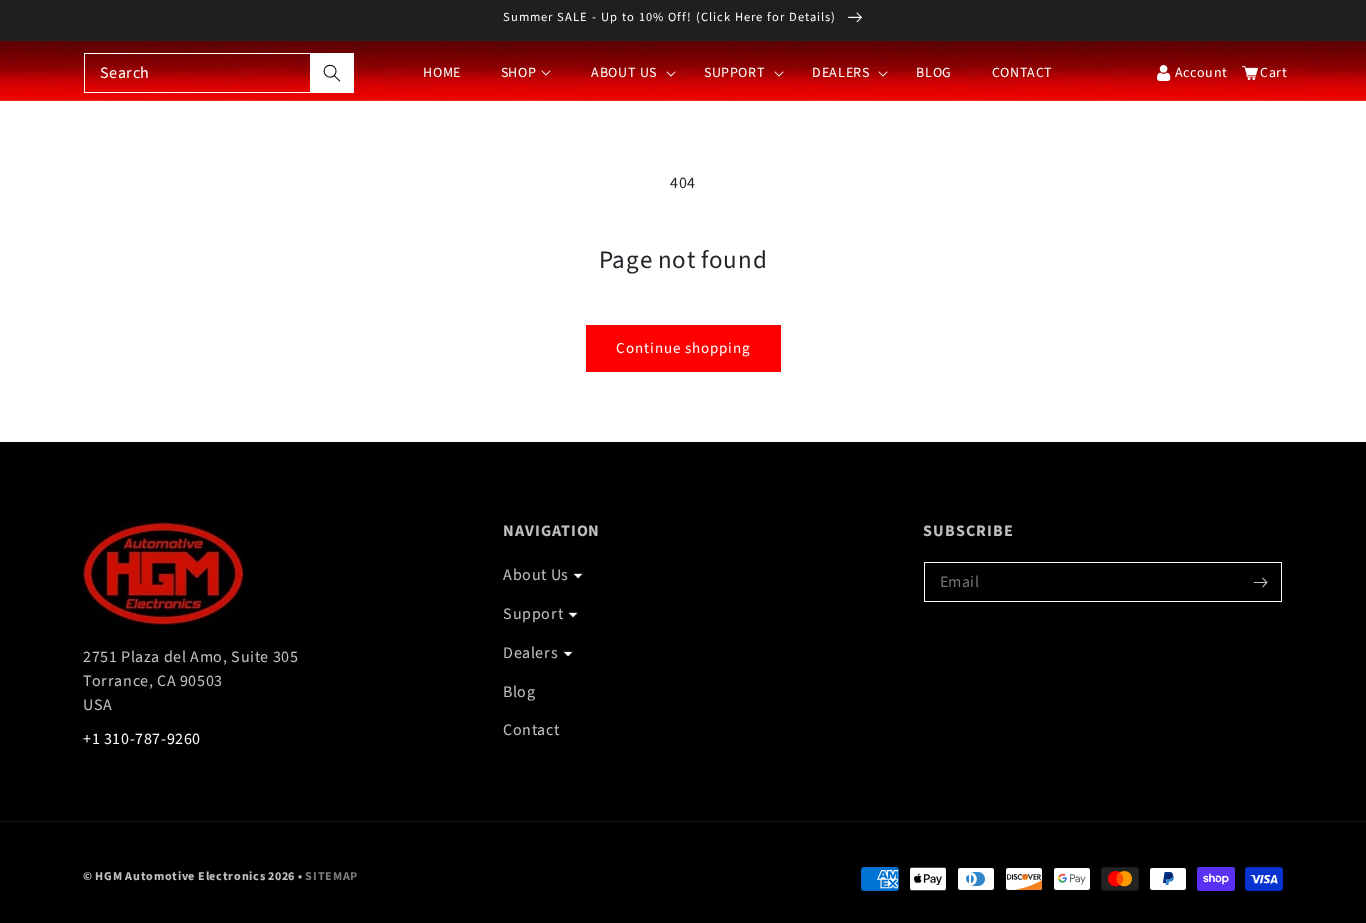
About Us (536, 575)
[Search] (332, 73)
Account (1201, 72)
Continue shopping (683, 348)
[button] (627, 73)
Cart (1269, 72)
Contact (531, 730)
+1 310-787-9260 (142, 739)
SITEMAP (331, 876)
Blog (519, 692)
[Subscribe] (1260, 582)
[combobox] (219, 73)
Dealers (530, 653)
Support (533, 614)
